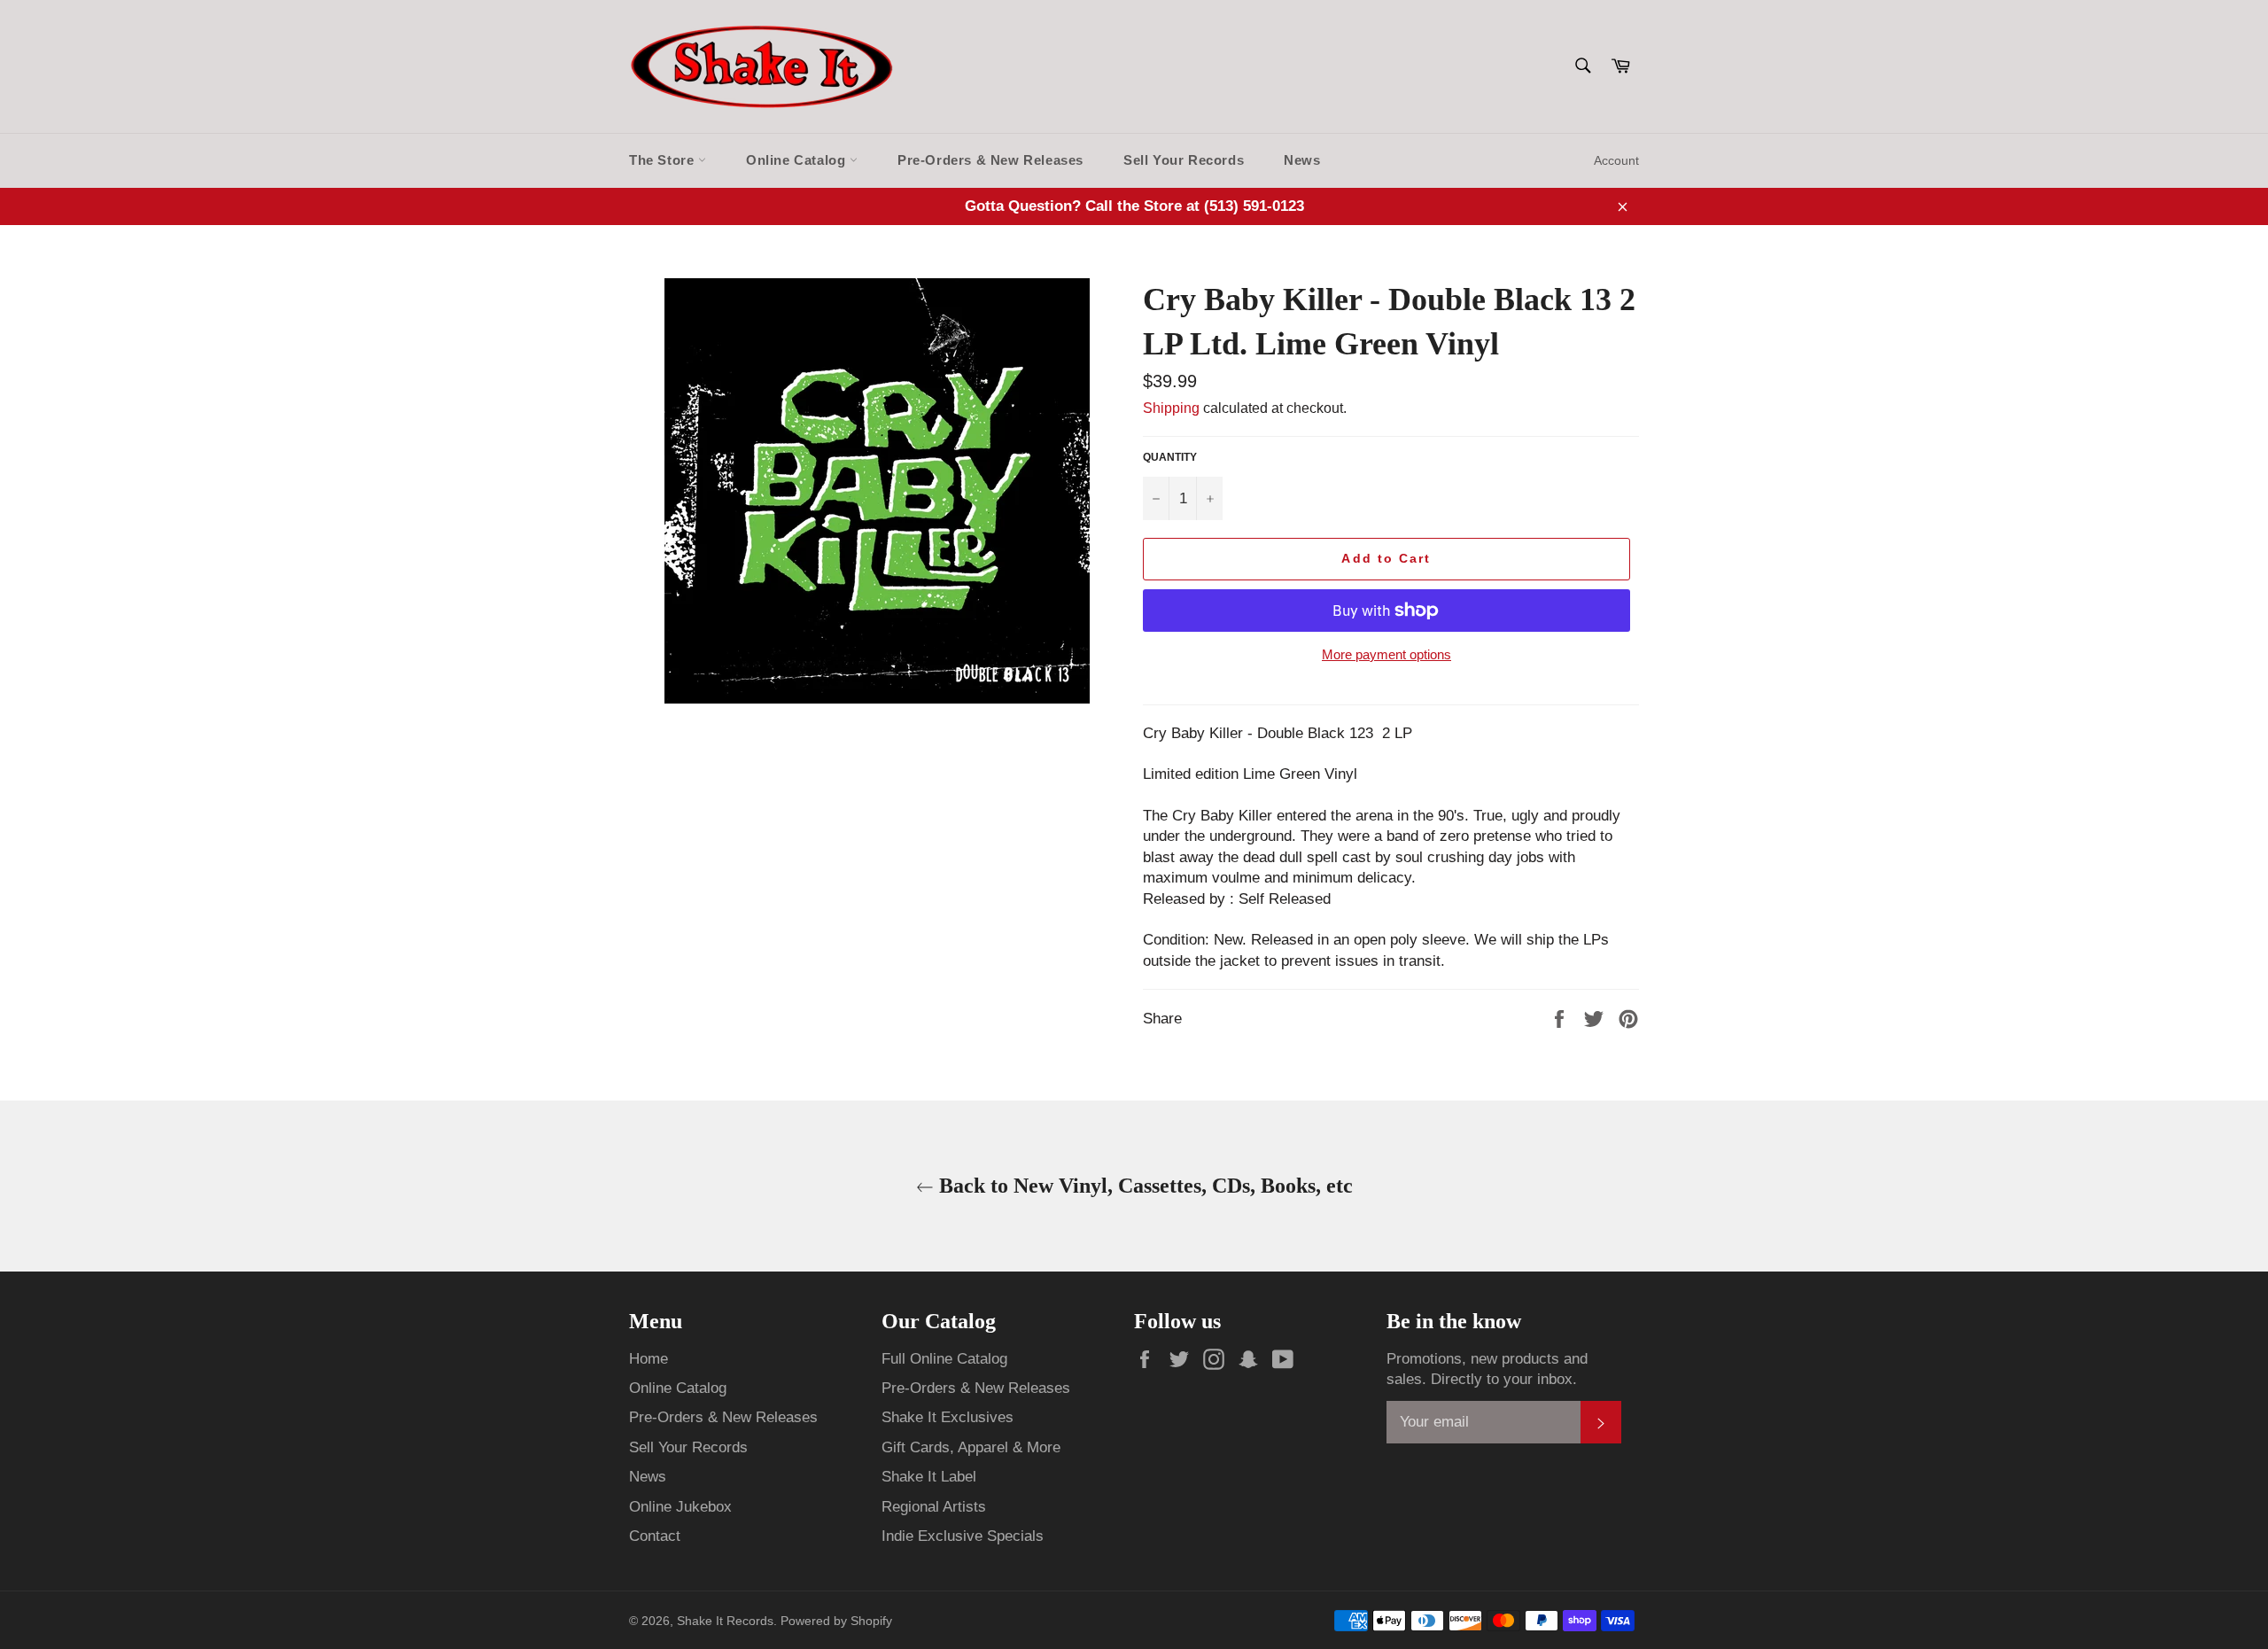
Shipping (1171, 408)
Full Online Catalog (944, 1359)
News (1302, 160)
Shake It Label (929, 1477)
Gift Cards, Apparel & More (971, 1447)
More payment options (1386, 654)
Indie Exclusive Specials (963, 1536)
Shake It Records (725, 1621)
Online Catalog (798, 160)
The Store (664, 160)
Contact (655, 1536)
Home (649, 1359)
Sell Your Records (1184, 160)
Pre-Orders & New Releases (990, 160)
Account (1616, 160)
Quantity (1170, 457)
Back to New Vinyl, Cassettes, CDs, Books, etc (1143, 1186)
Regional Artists (934, 1507)
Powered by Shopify (836, 1621)
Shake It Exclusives (948, 1417)
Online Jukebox (680, 1507)
